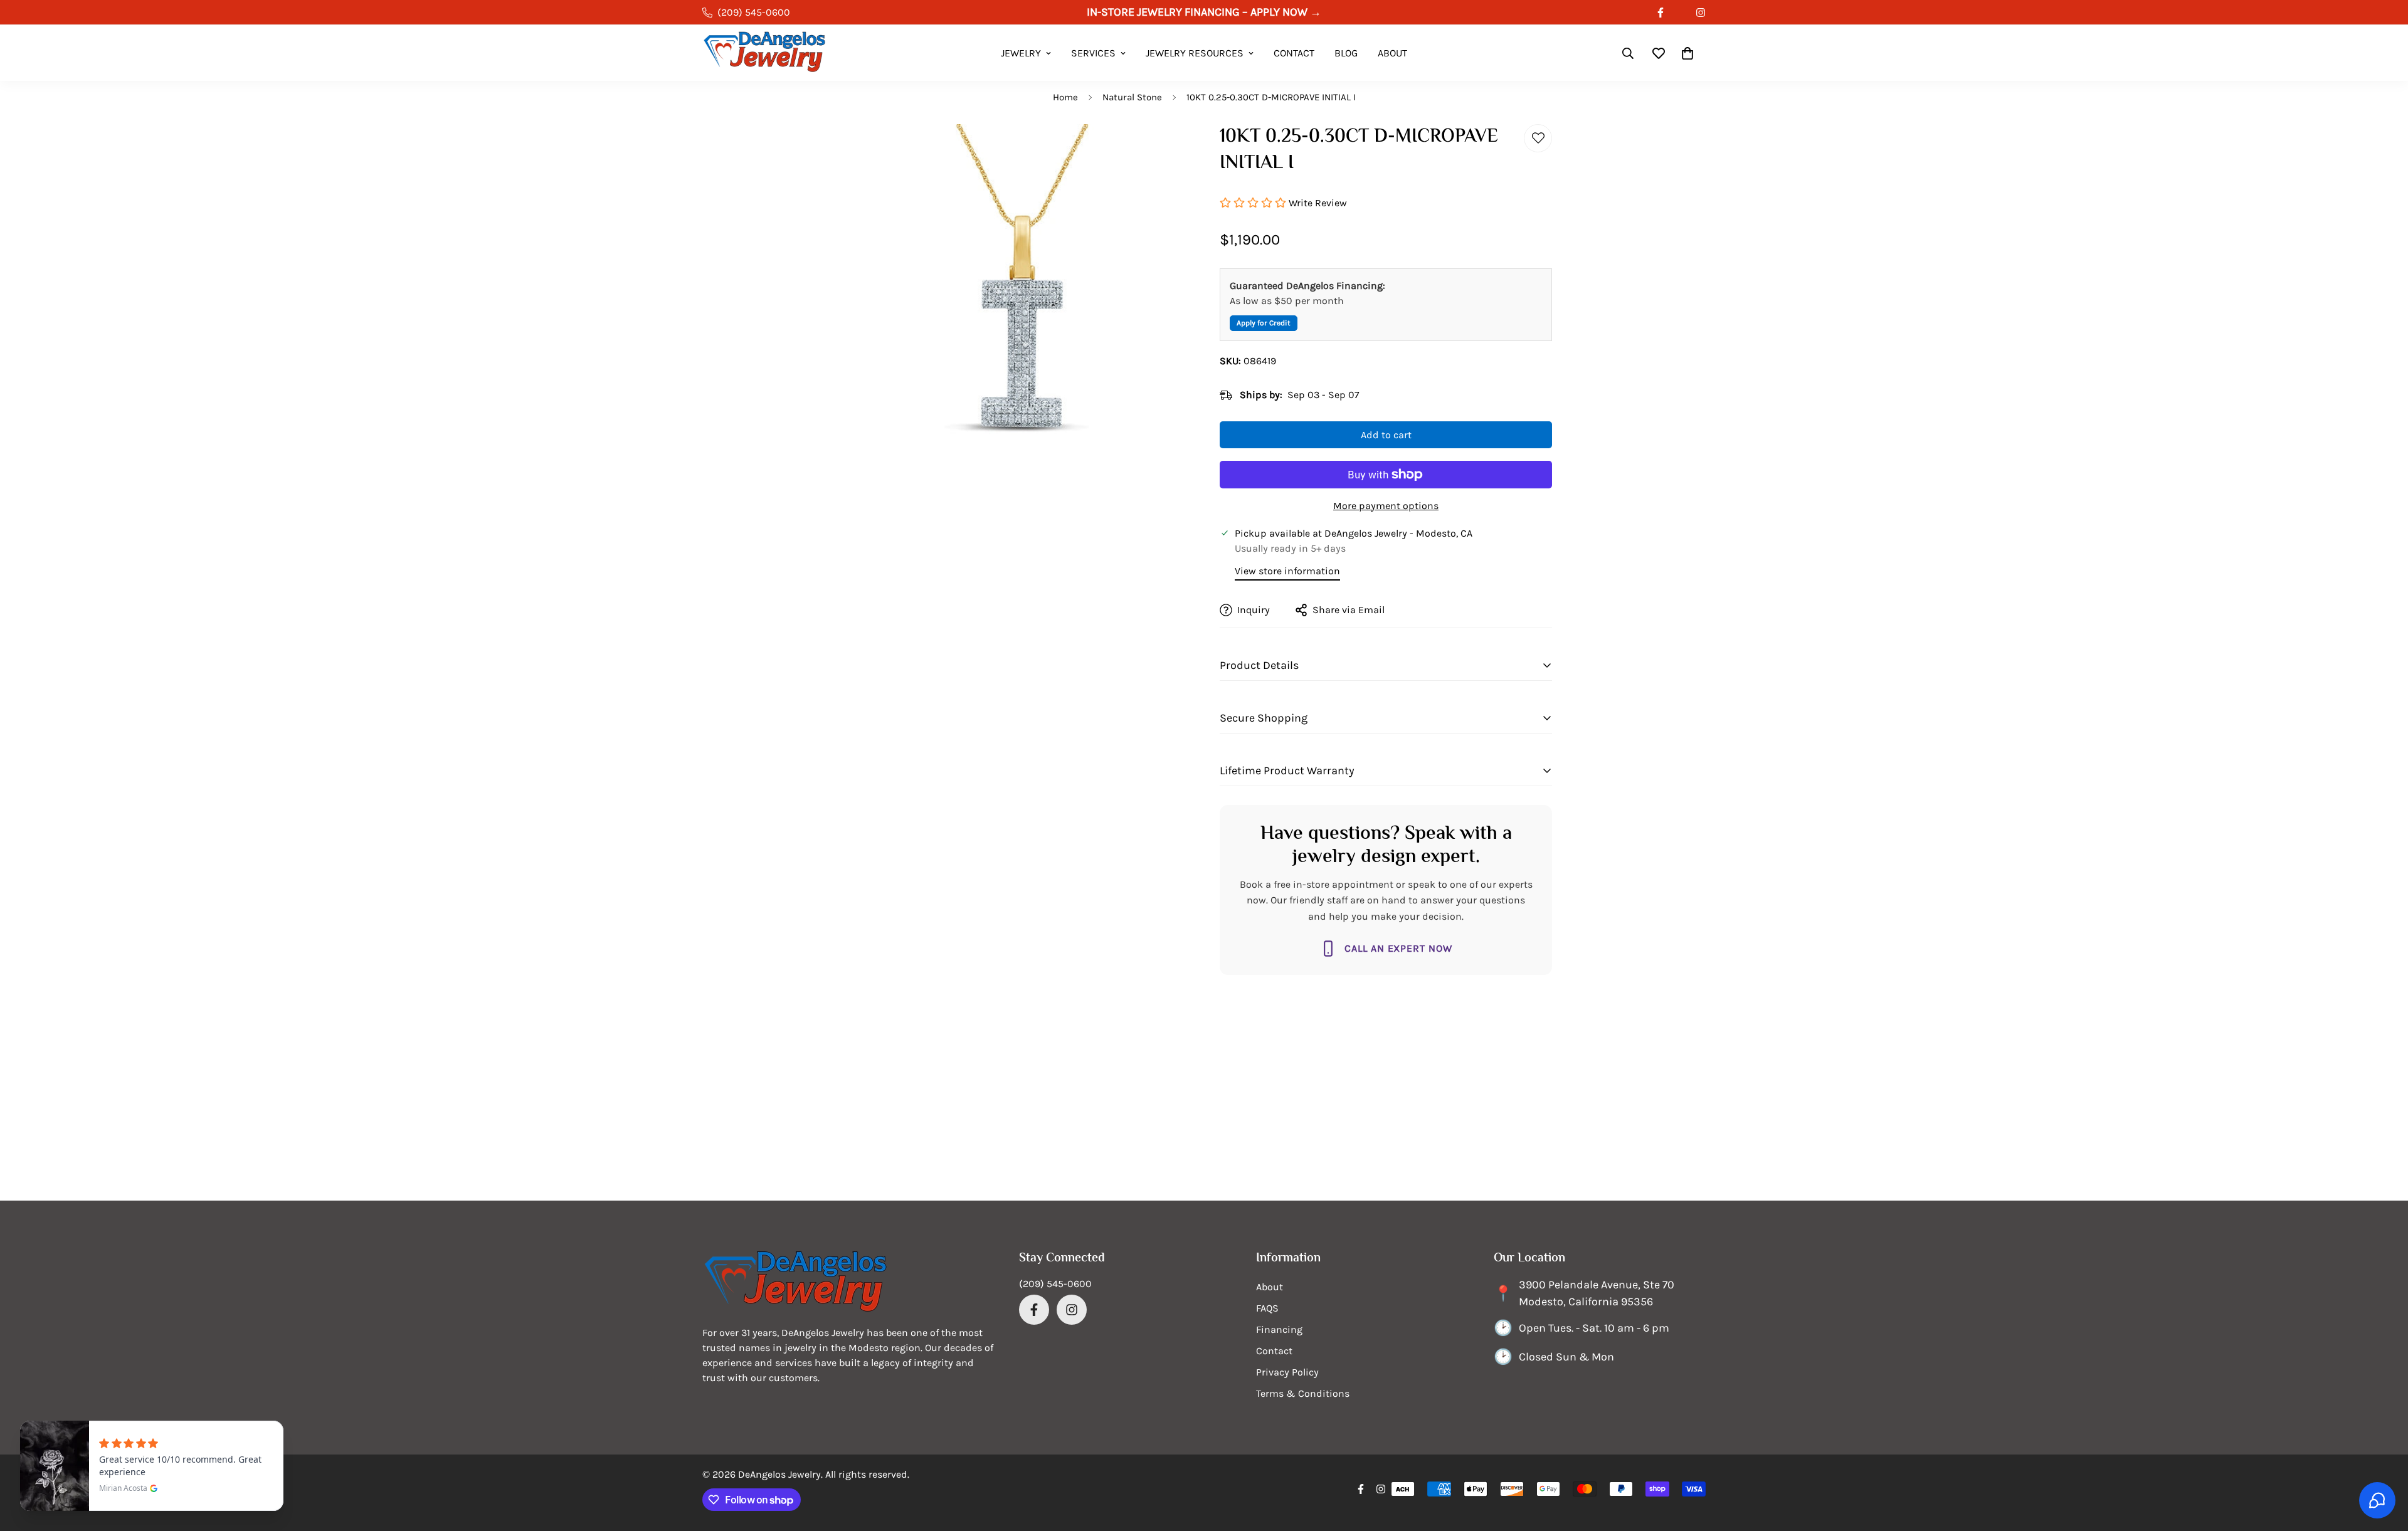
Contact (1294, 53)
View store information (1287, 571)
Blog (1346, 53)
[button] (1687, 53)
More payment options (1386, 506)
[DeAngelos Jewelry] (765, 53)
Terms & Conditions (1303, 1393)
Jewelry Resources (1195, 53)
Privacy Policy (1287, 1372)
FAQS (1267, 1308)
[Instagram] (1701, 13)
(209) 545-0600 (1055, 1284)
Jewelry (1021, 53)
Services (1093, 53)
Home (1065, 97)
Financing (1279, 1329)
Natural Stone (1132, 97)
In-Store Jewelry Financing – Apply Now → (1204, 12)
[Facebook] (1661, 13)
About (1392, 53)
